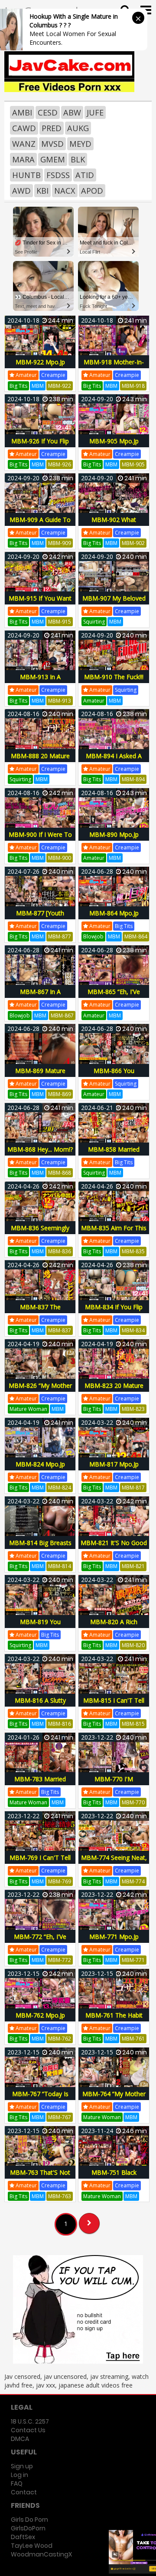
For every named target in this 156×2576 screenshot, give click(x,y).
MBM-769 (60, 1881)
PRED (52, 128)
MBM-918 (133, 386)
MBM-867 (62, 1016)
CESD (48, 112)
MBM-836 (60, 1251)
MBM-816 (60, 1724)
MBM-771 (133, 1960)
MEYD (80, 144)
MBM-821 (133, 1566)
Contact (24, 2492)
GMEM (53, 159)
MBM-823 (133, 1409)
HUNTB (26, 175)
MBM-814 (60, 1566)
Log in (19, 2475)
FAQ (17, 2484)
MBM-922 (60, 386)
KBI (42, 191)
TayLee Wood (32, 2546)
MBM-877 (60, 936)
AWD (21, 191)
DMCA (20, 2439)
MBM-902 (133, 543)
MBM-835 (133, 1251)
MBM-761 (133, 2039)
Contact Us (28, 2430)
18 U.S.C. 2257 (30, 2421)
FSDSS (58, 175)
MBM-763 (60, 2196)
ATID (85, 175)
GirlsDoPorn (28, 2528)
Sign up (22, 2466)
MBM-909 (60, 543)
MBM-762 (60, 2039)
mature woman (28, 1409)
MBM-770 (133, 1802)
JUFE (95, 112)
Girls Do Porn (29, 2520)
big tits (18, 386)
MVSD (52, 144)
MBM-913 (60, 701)
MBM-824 (60, 1488)
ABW (72, 112)
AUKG (78, 128)
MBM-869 (60, 1094)
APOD (92, 191)
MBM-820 (133, 1645)
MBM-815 (133, 1724)
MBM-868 (60, 1173)
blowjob (93, 936)
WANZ (24, 144)
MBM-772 (60, 1960)
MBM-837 (60, 1330)
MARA (23, 159)
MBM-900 (60, 858)
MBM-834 (133, 1330)
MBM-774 (133, 1881)
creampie (53, 375)
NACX (65, 191)
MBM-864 (136, 936)
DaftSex (23, 2537)
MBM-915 (60, 622)
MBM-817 (133, 1488)
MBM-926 (60, 464)
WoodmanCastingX (41, 2554)
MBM (38, 386)
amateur (26, 375)
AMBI (22, 112)
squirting (94, 622)
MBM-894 (133, 779)
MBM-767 (60, 2117)
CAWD (24, 128)
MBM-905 (133, 464)
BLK (78, 159)
